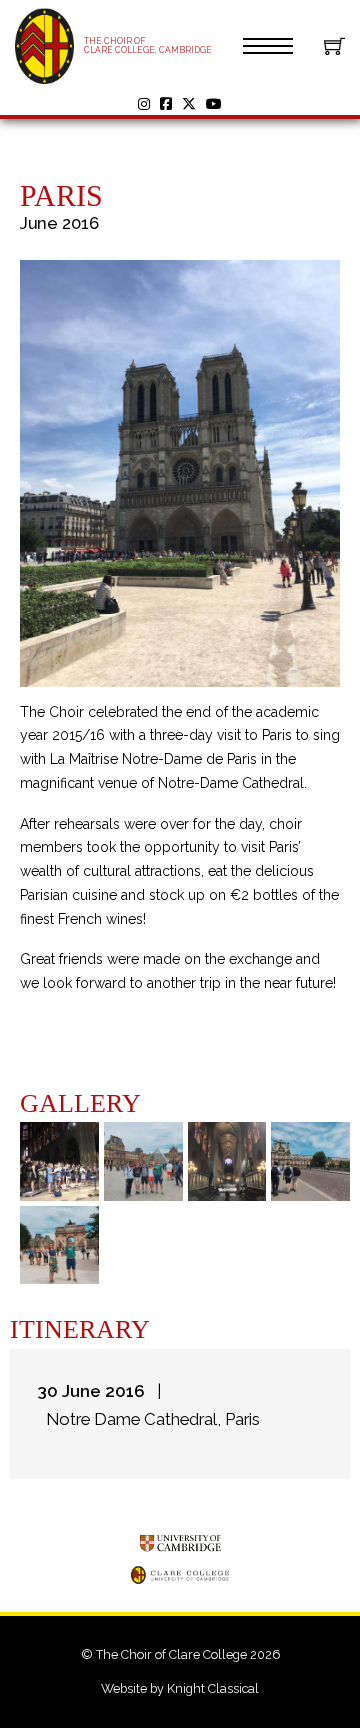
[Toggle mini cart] (334, 45)
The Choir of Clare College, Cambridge (148, 45)
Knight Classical (213, 1688)
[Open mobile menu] (268, 46)
